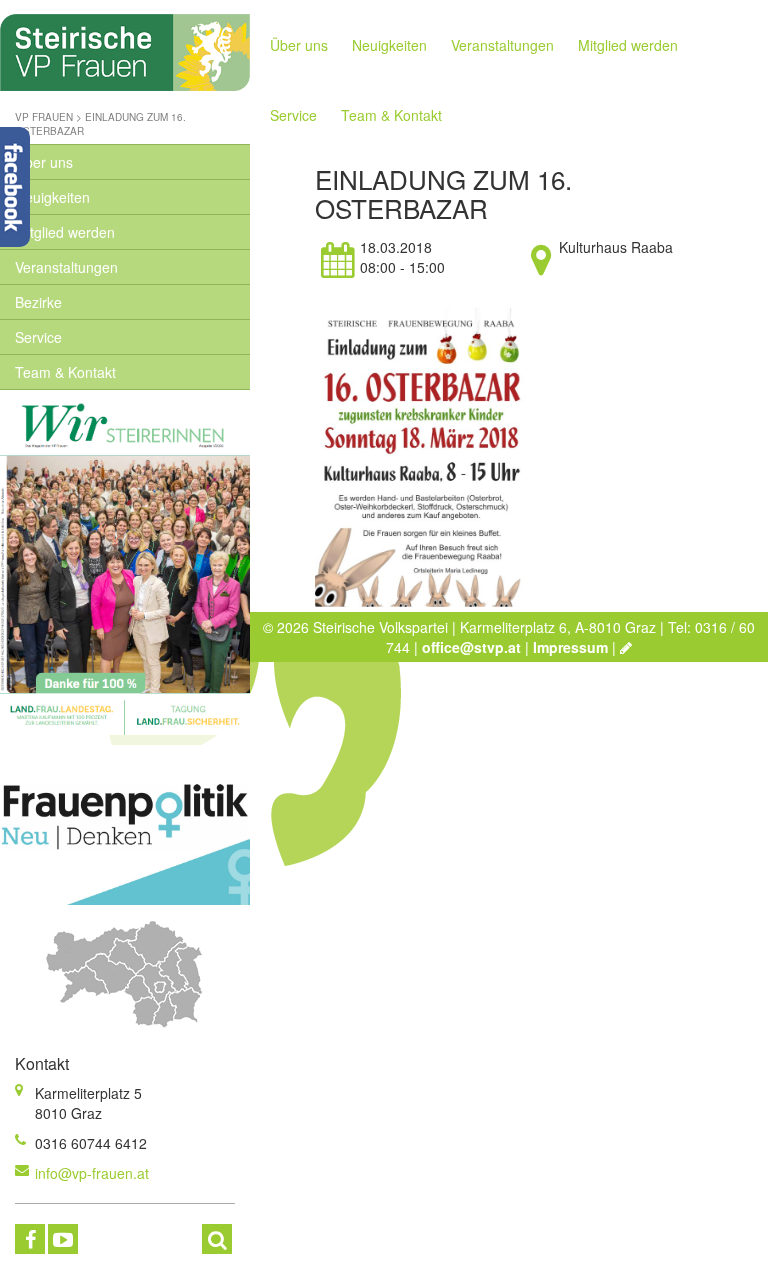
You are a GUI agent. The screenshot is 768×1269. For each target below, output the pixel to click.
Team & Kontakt (65, 372)
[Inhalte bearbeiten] (626, 647)
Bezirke (38, 302)
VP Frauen (44, 117)
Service (38, 337)
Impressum (570, 647)
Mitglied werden (65, 232)
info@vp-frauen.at (92, 1173)
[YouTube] (63, 1239)
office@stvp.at (471, 647)
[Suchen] (217, 1239)
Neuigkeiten (52, 197)
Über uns (44, 162)
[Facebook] (30, 1239)
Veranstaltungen (66, 267)
